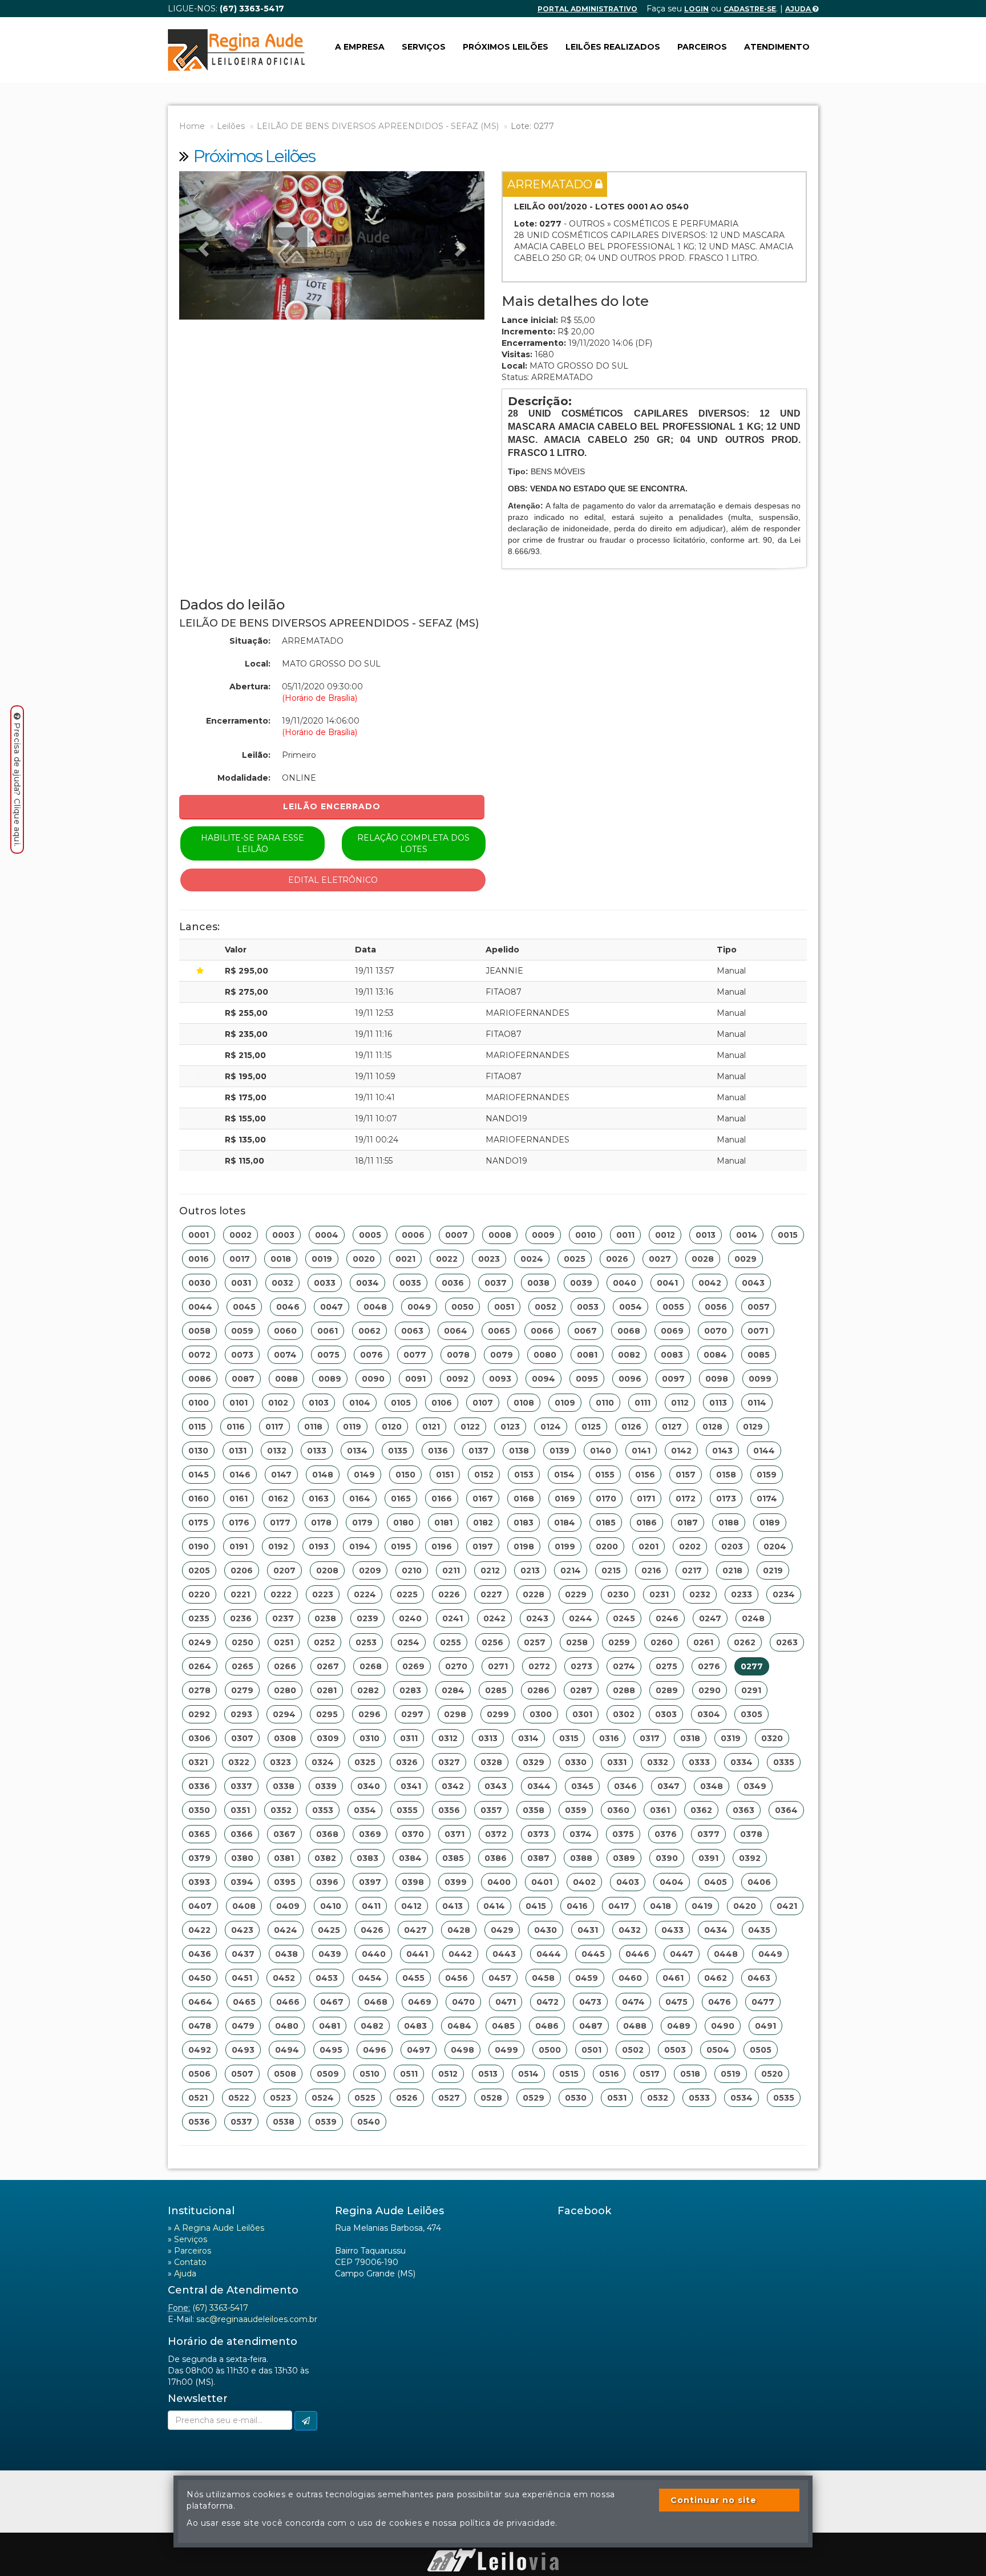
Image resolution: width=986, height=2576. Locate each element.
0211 (451, 1570)
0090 (373, 1379)
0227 (491, 1594)
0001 (199, 1235)
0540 (369, 2122)
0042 (710, 1283)
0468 (376, 2002)
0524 (323, 2098)
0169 (565, 1499)
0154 (564, 1475)
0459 (587, 1978)
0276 (709, 1666)
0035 (410, 1283)
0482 (372, 2026)
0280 (285, 1690)
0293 (241, 1714)
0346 (625, 1786)
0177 (280, 1523)
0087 (243, 1379)
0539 (326, 2122)
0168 (524, 1499)
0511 (409, 2074)
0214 (571, 1570)
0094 (543, 1379)
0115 (197, 1427)
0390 (667, 1858)
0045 (244, 1307)
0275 (666, 1666)
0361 (660, 1810)
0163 (319, 1499)
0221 (240, 1594)
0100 (199, 1403)
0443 (504, 1954)
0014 (747, 1235)
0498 (462, 2050)
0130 (198, 1451)
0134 (357, 1451)
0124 (551, 1427)
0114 (757, 1403)
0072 (199, 1355)
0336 (199, 1786)
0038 (538, 1283)
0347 (668, 1786)
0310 (369, 1738)
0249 (200, 1642)
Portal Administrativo (587, 9)
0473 (590, 2002)
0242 (494, 1618)
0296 (369, 1714)
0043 (753, 1283)
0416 (577, 1906)
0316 (609, 1738)
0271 (498, 1666)
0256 (492, 1642)
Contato (190, 2262)
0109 (565, 1403)
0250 (243, 1642)
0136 (438, 1451)
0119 (352, 1427)
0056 (716, 1307)
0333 (699, 1762)
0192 (278, 1547)
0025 (575, 1259)
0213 (530, 1570)
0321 (198, 1762)
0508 (285, 2074)
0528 (491, 2098)
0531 (617, 2098)
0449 (770, 1954)
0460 (630, 1978)
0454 (370, 1978)
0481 (330, 2026)
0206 (242, 1570)
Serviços (424, 47)
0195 (401, 1547)
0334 (741, 1762)
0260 (662, 1642)
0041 (667, 1283)
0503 (675, 2050)
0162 (278, 1499)
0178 (321, 1523)
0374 (581, 1834)
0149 (364, 1475)
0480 (287, 2026)
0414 (494, 1906)
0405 (716, 1882)
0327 (449, 1762)
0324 (323, 1762)
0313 (488, 1738)
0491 (765, 2026)
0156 (645, 1475)
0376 (666, 1834)
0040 (625, 1283)
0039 (581, 1283)
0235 (199, 1618)
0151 (445, 1475)
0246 (667, 1618)
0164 (360, 1499)
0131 (238, 1451)
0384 (410, 1858)
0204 (775, 1547)
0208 (327, 1570)
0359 (576, 1810)
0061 (328, 1331)
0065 (499, 1331)
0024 (532, 1259)
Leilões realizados (613, 47)
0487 (591, 2026)
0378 (751, 1834)
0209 (370, 1570)
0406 (759, 1882)
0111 (642, 1403)
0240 (410, 1618)
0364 (786, 1810)
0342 (453, 1786)
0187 (688, 1523)
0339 (326, 1786)
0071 (758, 1331)
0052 (545, 1307)
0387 (538, 1858)
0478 (200, 2026)
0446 (637, 1954)
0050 (462, 1307)
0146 (240, 1475)
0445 (593, 1954)
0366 (242, 1834)
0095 (587, 1379)
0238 (325, 1618)
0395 (285, 1882)
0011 (625, 1235)
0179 (362, 1523)
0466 (288, 2002)
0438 (286, 1954)
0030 (199, 1283)
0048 (375, 1307)
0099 (760, 1379)
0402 (584, 1882)
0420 (745, 1906)
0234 (784, 1594)
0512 (448, 2074)
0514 (528, 2074)
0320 (772, 1738)
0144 (764, 1451)
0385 (453, 1858)
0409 (288, 1906)
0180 (403, 1523)
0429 (502, 1930)
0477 (763, 2002)
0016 (199, 1259)
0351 (240, 1810)
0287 (581, 1690)
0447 (682, 1954)
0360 (618, 1810)
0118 (313, 1427)
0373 (538, 1834)
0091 (415, 1379)
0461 (673, 1978)
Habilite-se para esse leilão (252, 843)
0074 (285, 1355)
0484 (459, 2026)
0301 (582, 1714)
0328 (491, 1762)
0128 (712, 1427)
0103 (319, 1403)
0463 (759, 1978)
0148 (323, 1475)
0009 (543, 1235)
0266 (285, 1666)
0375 (623, 1834)
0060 (285, 1331)
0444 (549, 1954)
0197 (483, 1547)
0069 (672, 1331)
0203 (732, 1547)
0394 (242, 1882)
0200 (607, 1547)
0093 (500, 1379)
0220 (199, 1594)
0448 (726, 1954)
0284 (453, 1690)
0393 (199, 1882)
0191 (239, 1547)
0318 (690, 1738)
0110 (605, 1403)
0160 (199, 1499)
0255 (450, 1642)
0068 (629, 1331)
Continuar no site (714, 2500)
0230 (618, 1594)
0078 (458, 1355)
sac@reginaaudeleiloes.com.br (257, 2319)
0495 (331, 2050)
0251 (284, 1642)
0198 (524, 1547)
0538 (284, 2122)
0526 (407, 2098)
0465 (244, 2002)
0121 (431, 1427)
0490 (723, 2026)
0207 (284, 1570)
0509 (328, 2074)
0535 (784, 2098)
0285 (496, 1690)
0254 (408, 1642)
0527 (449, 2098)
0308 (285, 1738)
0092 (457, 1379)
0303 (666, 1714)
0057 (759, 1307)
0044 (200, 1307)
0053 (588, 1307)
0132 (277, 1451)
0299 (498, 1714)
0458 (543, 1978)
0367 (284, 1834)
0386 (496, 1858)
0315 (569, 1738)
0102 (278, 1403)
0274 (624, 1666)
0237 (283, 1618)
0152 (484, 1475)
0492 (200, 2050)
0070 (716, 1331)
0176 (239, 1523)
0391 (708, 1858)
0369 (370, 1834)
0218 (732, 1570)
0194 (360, 1547)
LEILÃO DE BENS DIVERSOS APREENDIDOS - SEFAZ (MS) (378, 126)
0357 (491, 1810)
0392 (750, 1858)
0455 (413, 1978)
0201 (648, 1547)
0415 (536, 1906)
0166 (442, 1499)
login (696, 9)
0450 (200, 1978)
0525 (365, 2098)
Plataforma (493, 2543)
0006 (413, 1235)
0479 (243, 2026)
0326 (407, 1762)
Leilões (231, 126)
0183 (524, 1523)
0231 (659, 1594)
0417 (619, 1906)
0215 (611, 1570)
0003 (283, 1235)
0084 (715, 1355)
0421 (787, 1906)
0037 (496, 1283)
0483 (415, 2026)
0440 (374, 1954)
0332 (658, 1762)
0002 (241, 1235)
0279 (242, 1690)
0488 (635, 2026)
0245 (624, 1618)
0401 (542, 1882)
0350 (199, 1810)
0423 (242, 1930)
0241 (452, 1618)
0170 (606, 1499)
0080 (545, 1355)
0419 (702, 1906)
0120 (392, 1427)
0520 (772, 2074)
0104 (360, 1403)
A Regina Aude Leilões (219, 2228)
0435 (759, 1930)
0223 (323, 1594)
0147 (281, 1475)
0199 (565, 1547)
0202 (690, 1547)
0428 (459, 1930)
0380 (242, 1858)
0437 (243, 1954)
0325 (365, 1762)
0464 (200, 2002)
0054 (631, 1307)
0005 (370, 1235)
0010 (585, 1235)
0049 (419, 1307)
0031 (241, 1283)
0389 (624, 1858)
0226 (449, 1594)
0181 (443, 1523)
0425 (329, 1930)
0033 (325, 1283)
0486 (547, 2026)
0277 (752, 1666)
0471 (506, 2002)
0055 (673, 1307)
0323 (280, 1762)
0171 (646, 1499)
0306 (199, 1738)
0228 (534, 1594)
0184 (565, 1523)
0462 (716, 1978)
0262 (745, 1642)
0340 (369, 1786)
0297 (412, 1714)
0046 (288, 1307)
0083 (672, 1355)
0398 (413, 1882)
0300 (541, 1714)
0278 (199, 1690)
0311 (409, 1738)
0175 (198, 1523)
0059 (242, 1331)
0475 (676, 2002)
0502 (633, 2050)
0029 (745, 1259)
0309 (328, 1738)
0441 (417, 1954)
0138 (519, 1451)
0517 (650, 2074)
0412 (411, 1906)
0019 (322, 1259)
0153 (524, 1475)
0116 (236, 1427)
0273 (581, 1666)
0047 (332, 1307)
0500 (550, 2050)
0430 (545, 1930)
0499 (506, 2050)
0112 (680, 1403)
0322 (239, 1762)
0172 (686, 1499)
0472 (547, 2002)
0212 (490, 1570)
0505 (761, 2050)
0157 (686, 1475)
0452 (284, 1978)
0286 (538, 1690)
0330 (576, 1762)
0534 (741, 2098)
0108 (524, 1403)
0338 (284, 1786)
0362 (701, 1810)
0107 (483, 1403)
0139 (559, 1451)
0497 (419, 2050)
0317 (650, 1738)
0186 (646, 1523)
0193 (319, 1547)
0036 (453, 1283)
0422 (199, 1930)
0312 (448, 1738)
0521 (198, 2098)
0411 (371, 1906)
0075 (328, 1355)
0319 (731, 1738)
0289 (667, 1690)
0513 (488, 2074)
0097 (673, 1379)
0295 (327, 1714)
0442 (460, 1954)
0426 (372, 1930)
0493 (243, 2050)
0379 (199, 1858)
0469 (420, 2002)
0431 (588, 1930)
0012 (665, 1235)
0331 (617, 1762)
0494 (287, 2050)
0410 (331, 1906)
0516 (609, 2074)
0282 (368, 1690)
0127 (672, 1427)
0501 (591, 2050)
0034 (367, 1283)
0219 (773, 1570)
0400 (499, 1882)
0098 (717, 1379)
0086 (200, 1379)
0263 (787, 1642)
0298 (455, 1714)
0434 (716, 1930)
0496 (375, 2050)
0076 (371, 1355)
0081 (587, 1355)
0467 (332, 2002)
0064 (456, 1331)
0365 (199, 1834)
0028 (703, 1259)
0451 (242, 1978)
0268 (371, 1666)
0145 (199, 1475)
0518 (690, 2074)
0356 (449, 1810)
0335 (784, 1762)
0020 (364, 1259)
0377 (708, 1834)
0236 (241, 1618)
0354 (365, 1810)
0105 (401, 1403)
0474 (633, 2002)
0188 (729, 1523)
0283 (410, 1690)
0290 (710, 1690)
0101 (239, 1403)
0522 (239, 2098)
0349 (755, 1786)
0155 (605, 1475)
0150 (405, 1475)
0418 (660, 1906)
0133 (317, 1451)
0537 (241, 2122)
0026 (617, 1259)
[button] (202, 245)
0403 (628, 1882)
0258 (577, 1642)
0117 (274, 1427)
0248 (753, 1618)
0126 (631, 1427)
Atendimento (777, 47)
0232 (700, 1594)
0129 (753, 1427)
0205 (199, 1570)
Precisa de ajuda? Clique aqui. (17, 784)
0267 (328, 1666)
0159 (767, 1475)
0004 (327, 1235)
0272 (539, 1666)
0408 (244, 1906)
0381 (284, 1858)
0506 (199, 2074)
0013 (706, 1235)
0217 (692, 1570)
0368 (327, 1834)
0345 (582, 1786)
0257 (535, 1642)
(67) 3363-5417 (220, 2308)
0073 (242, 1355)
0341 (411, 1786)
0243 (537, 1618)
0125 (591, 1427)
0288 (624, 1690)
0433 (672, 1930)
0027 (660, 1259)
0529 (534, 2098)
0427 (415, 1930)
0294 (284, 1714)
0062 (369, 1331)
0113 (718, 1403)
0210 (412, 1570)
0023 (489, 1259)
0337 (241, 1786)
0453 (327, 1978)
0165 (401, 1499)
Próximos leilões (506, 47)
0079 (502, 1355)
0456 (456, 1978)
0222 (281, 1594)
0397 (370, 1882)
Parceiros (702, 47)
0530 (576, 2098)
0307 (242, 1738)
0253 (366, 1642)
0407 (200, 1906)
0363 (743, 1810)
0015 (788, 1235)
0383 (367, 1858)
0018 (281, 1259)
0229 (576, 1594)
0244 (581, 1618)
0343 (496, 1786)
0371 (454, 1834)
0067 (585, 1331)
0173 (726, 1499)
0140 (601, 1451)
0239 (367, 1618)
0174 (767, 1499)
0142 (681, 1451)
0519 (731, 2074)
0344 (539, 1786)
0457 (500, 1978)
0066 (542, 1331)
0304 (709, 1714)
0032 (282, 1283)
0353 (323, 1810)
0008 (500, 1235)
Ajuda (799, 9)
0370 (413, 1834)
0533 (699, 2098)
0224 (365, 1594)
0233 (741, 1594)
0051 (504, 1307)
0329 (534, 1762)
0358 (534, 1810)
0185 (606, 1523)
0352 (281, 1810)
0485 (503, 2026)
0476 (720, 2002)
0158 (726, 1475)
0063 (412, 1331)
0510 (369, 2074)
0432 (630, 1930)
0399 (456, 1882)
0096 (630, 1379)
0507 (242, 2074)
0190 (199, 1547)
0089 (330, 1379)
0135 (398, 1451)
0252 (324, 1642)
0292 (199, 1714)
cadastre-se (750, 9)
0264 (200, 1666)
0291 (751, 1690)
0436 (200, 1954)
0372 (496, 1834)
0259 (619, 1642)
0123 (510, 1427)
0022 (447, 1259)
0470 (463, 2002)
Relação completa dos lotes (413, 843)
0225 (407, 1594)
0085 (759, 1355)
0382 (325, 1858)
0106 (442, 1403)
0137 (478, 1451)
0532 (658, 2098)
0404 (672, 1882)
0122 (470, 1427)
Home (192, 126)
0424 (286, 1930)
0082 (629, 1355)
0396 (327, 1882)
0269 (413, 1666)
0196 (442, 1547)
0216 (651, 1570)
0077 (415, 1355)
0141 (641, 1451)
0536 (199, 2122)
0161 (239, 1499)
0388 (581, 1858)
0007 (456, 1235)
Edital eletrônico (333, 880)
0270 (456, 1666)
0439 (330, 1954)
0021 (405, 1259)
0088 (286, 1379)
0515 (569, 2074)
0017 (240, 1259)
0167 (483, 1499)
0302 (624, 1714)
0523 (280, 2098)
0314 (528, 1738)
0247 (710, 1618)
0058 (199, 1331)
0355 (407, 1810)
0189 (770, 1523)
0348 (712, 1786)
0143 (722, 1451)
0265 (243, 1666)
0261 (703, 1642)
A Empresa (360, 47)
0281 (327, 1690)
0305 (751, 1714)
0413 (452, 1906)
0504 (718, 2050)
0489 (679, 2026)
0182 (483, 1523)
